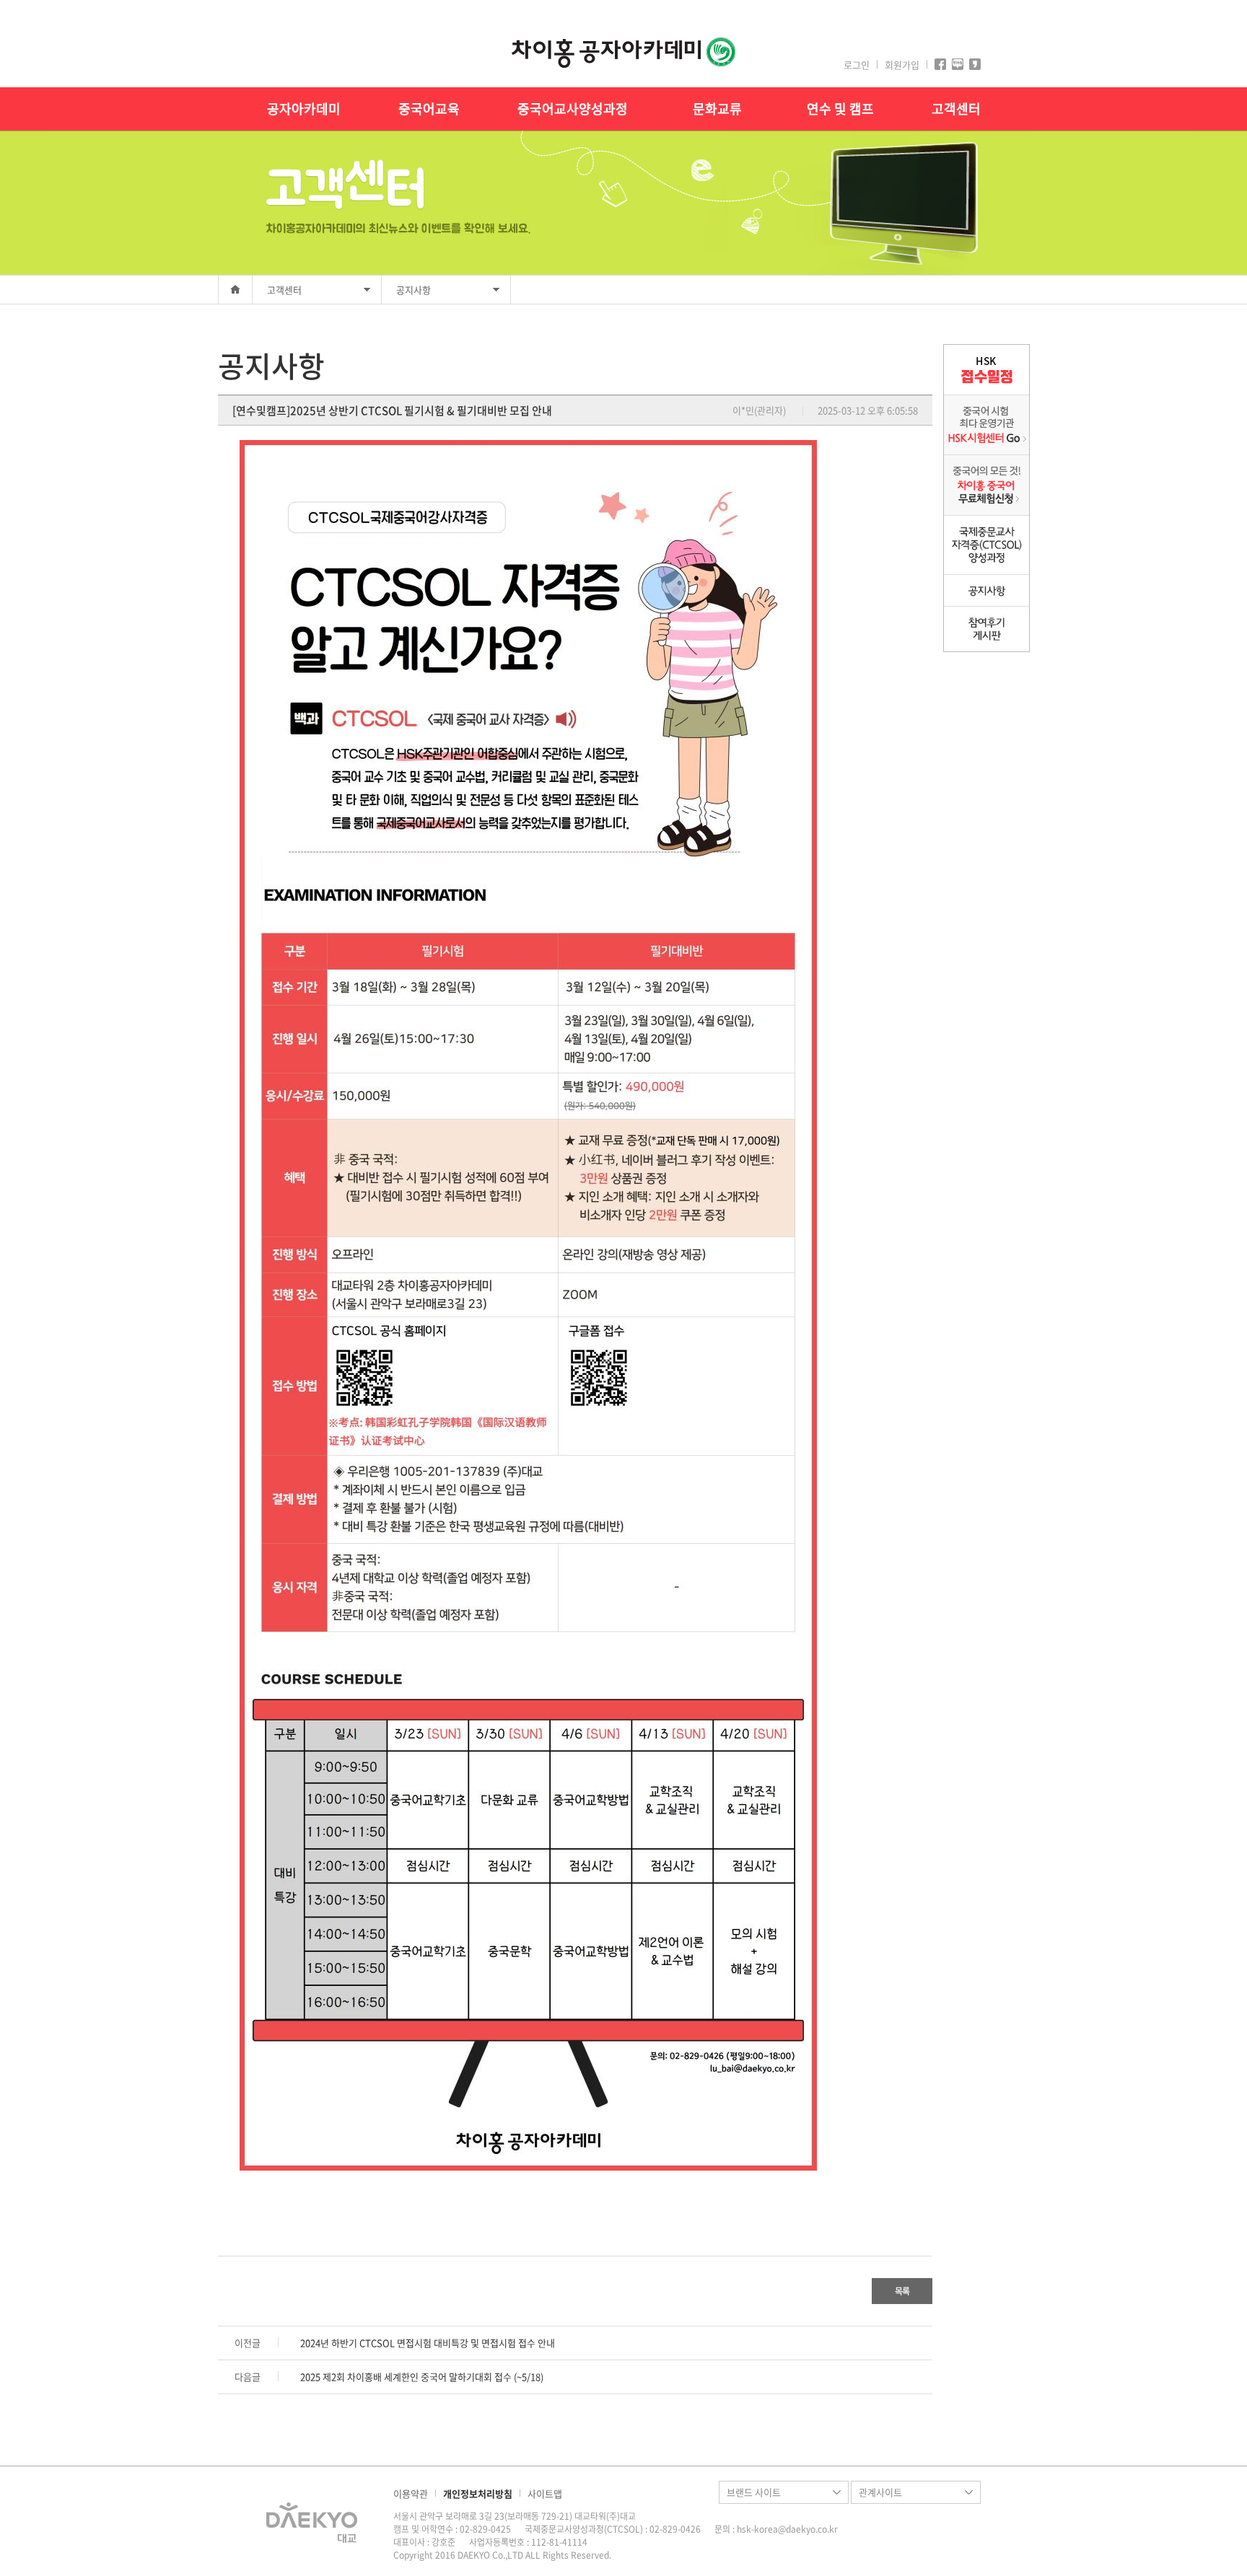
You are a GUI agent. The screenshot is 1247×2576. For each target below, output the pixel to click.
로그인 (857, 65)
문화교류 (717, 109)
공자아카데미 (304, 109)
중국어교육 (429, 109)
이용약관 (411, 2493)
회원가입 (902, 65)
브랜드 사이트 (754, 2492)
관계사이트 (880, 2492)
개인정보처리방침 (478, 2493)
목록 (902, 2291)
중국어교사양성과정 (573, 109)
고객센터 (956, 109)
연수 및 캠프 (840, 109)
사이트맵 (545, 2493)
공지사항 (414, 290)
